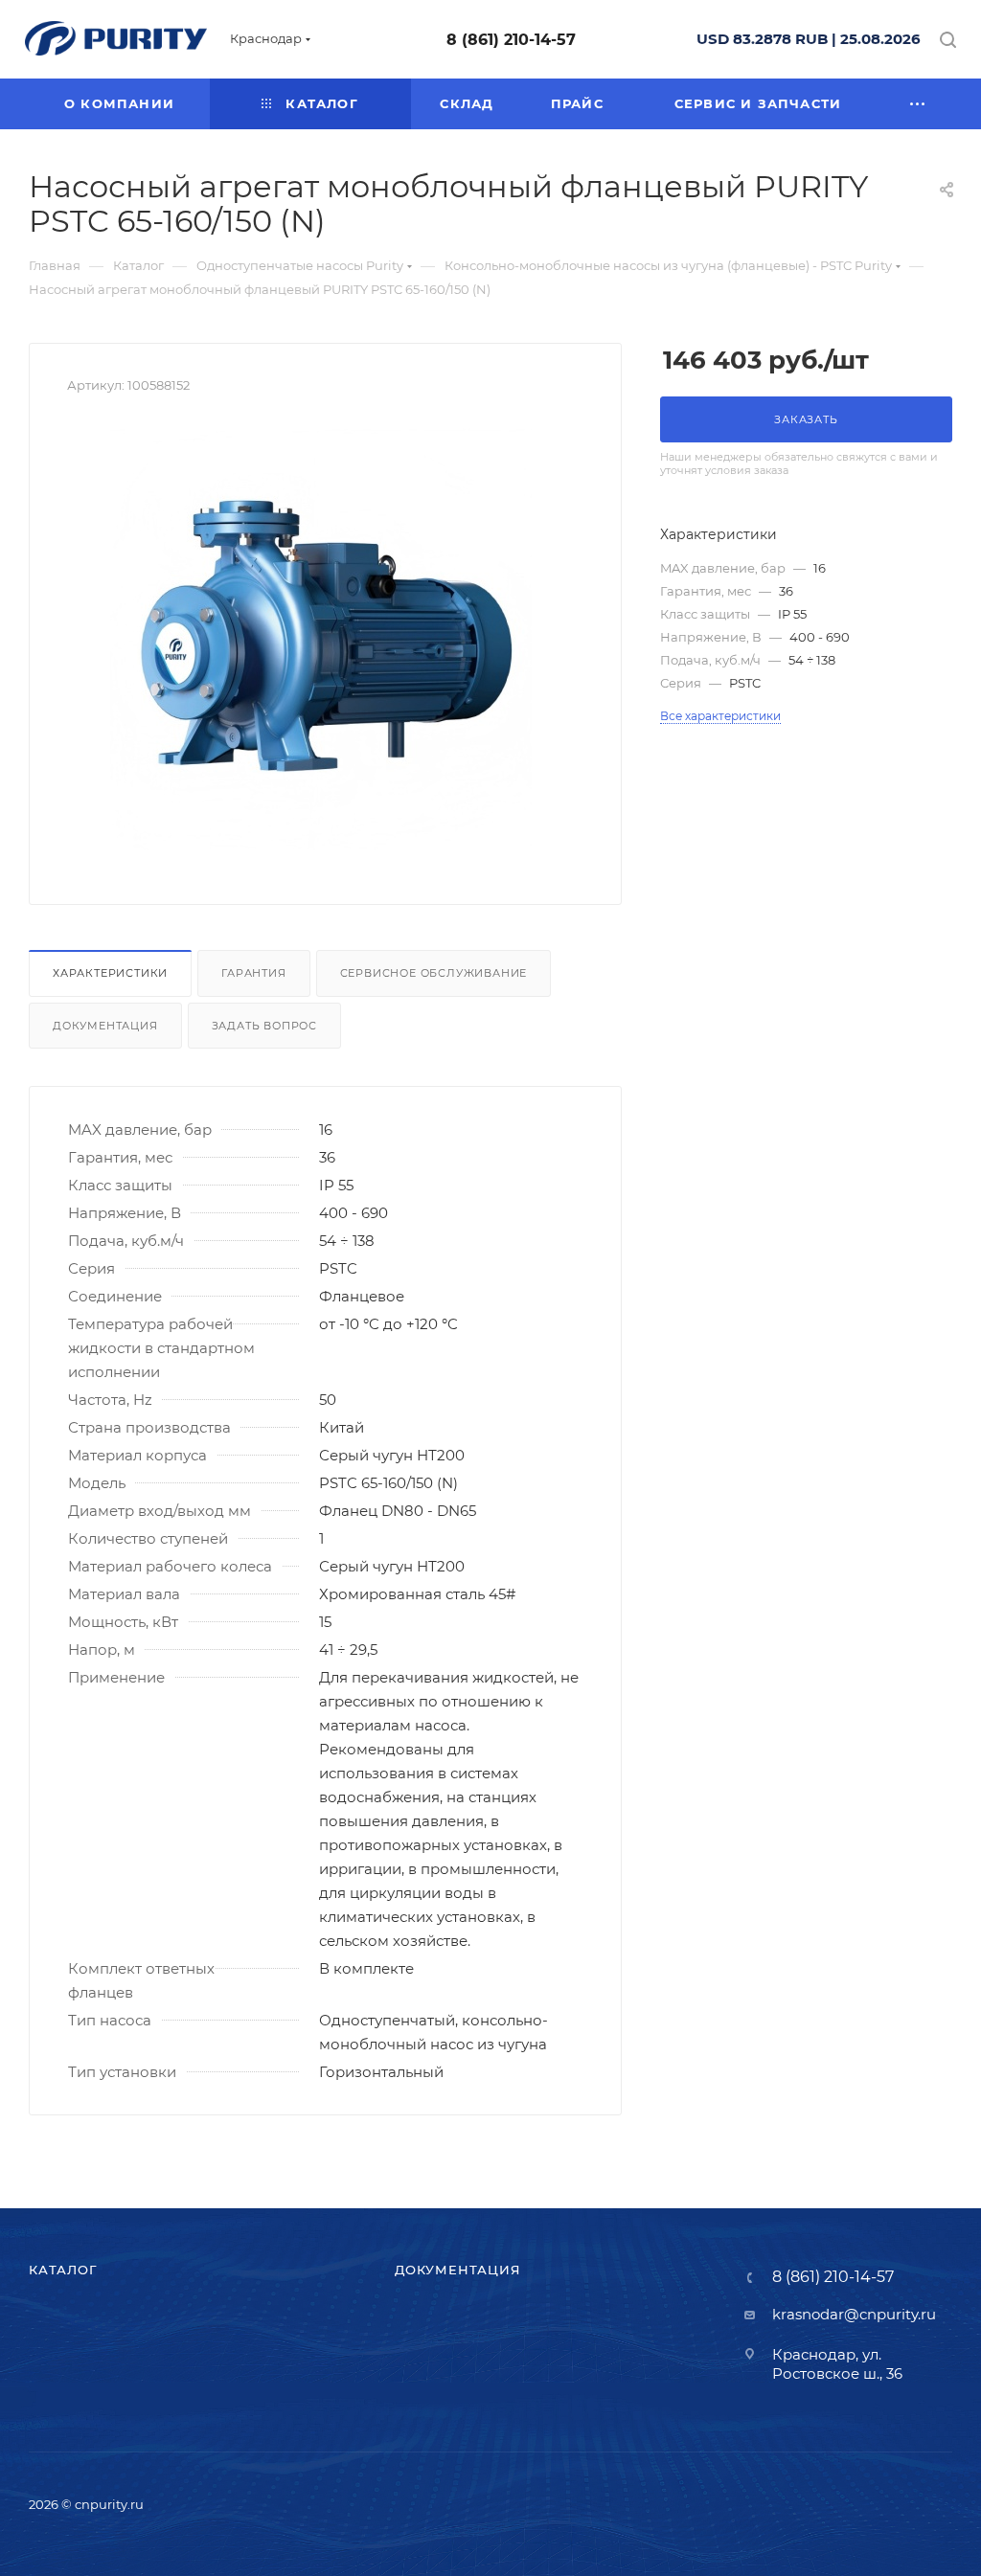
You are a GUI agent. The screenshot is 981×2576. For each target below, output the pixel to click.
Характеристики (110, 973)
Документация (105, 1026)
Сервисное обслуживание (434, 973)
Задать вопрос (264, 1026)
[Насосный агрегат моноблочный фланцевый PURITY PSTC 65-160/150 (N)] (326, 635)
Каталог (63, 2270)
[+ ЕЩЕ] (918, 104)
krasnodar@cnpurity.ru (854, 2314)
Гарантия (253, 973)
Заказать (806, 419)
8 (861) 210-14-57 (511, 40)
